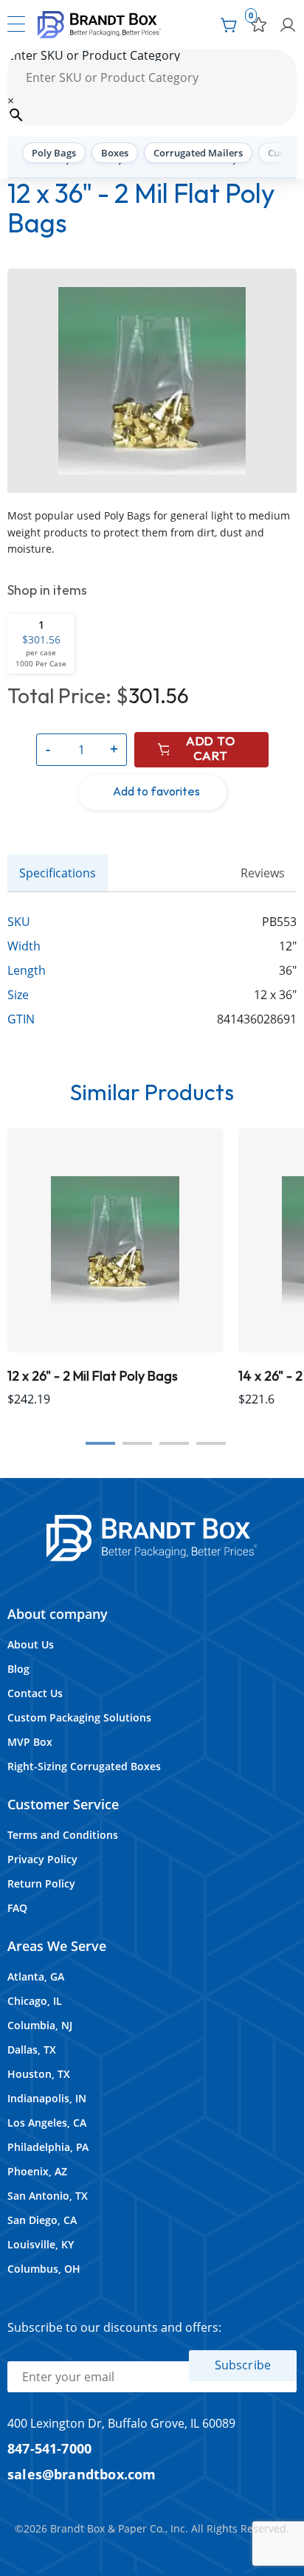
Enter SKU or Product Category (94, 55)
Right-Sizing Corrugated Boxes (84, 1766)
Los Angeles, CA (47, 2123)
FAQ (17, 1908)
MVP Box (30, 1742)
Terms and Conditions (63, 1835)
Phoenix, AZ (37, 2171)
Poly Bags (54, 153)
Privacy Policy (42, 1859)
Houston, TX (39, 2074)
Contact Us (35, 1693)
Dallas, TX (32, 2050)
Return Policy (41, 1883)
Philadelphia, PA (48, 2147)
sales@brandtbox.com (82, 2474)
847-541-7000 (49, 2448)
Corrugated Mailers (198, 153)
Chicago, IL (35, 2001)
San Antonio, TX (48, 2196)
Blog (18, 1669)
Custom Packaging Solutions (79, 1717)
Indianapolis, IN (47, 2098)
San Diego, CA (42, 2220)
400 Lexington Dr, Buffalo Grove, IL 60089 (121, 2423)
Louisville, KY (41, 2244)
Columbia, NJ (40, 2025)
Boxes (115, 153)
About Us (31, 1644)
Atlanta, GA (36, 1976)
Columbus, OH (44, 2269)
